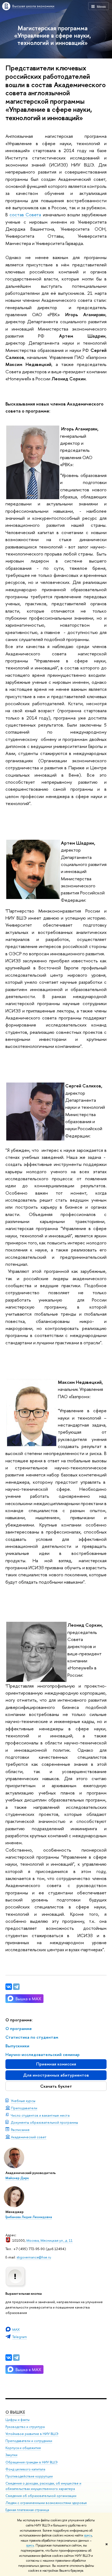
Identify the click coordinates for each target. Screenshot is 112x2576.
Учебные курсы (23, 2101)
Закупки (11, 2455)
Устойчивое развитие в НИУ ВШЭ (32, 2434)
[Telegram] (16, 2358)
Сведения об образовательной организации (41, 2496)
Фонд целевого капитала (25, 2469)
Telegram (20, 2337)
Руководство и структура (25, 2427)
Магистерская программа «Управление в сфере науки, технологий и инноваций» (53, 35)
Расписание (20, 2130)
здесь (88, 2535)
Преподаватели (24, 2108)
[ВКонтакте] (9, 2358)
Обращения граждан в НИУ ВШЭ (32, 2462)
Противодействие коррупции (29, 2476)
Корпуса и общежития (23, 2448)
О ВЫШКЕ (15, 2412)
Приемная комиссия (56, 2064)
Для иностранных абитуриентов (56, 2075)
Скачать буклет (56, 2086)
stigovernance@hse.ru (34, 2257)
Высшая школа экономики (33, 6)
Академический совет (29, 2137)
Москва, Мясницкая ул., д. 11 (49, 2240)
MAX (16, 2329)
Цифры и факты (18, 2420)
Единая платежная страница (27, 2510)
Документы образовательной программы (44, 2122)
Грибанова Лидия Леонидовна (29, 2217)
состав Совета (25, 215)
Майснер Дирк (17, 2178)
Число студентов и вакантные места (40, 2115)
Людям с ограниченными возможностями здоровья (46, 2503)
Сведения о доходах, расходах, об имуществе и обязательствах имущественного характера (43, 2486)
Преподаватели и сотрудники (29, 2441)
